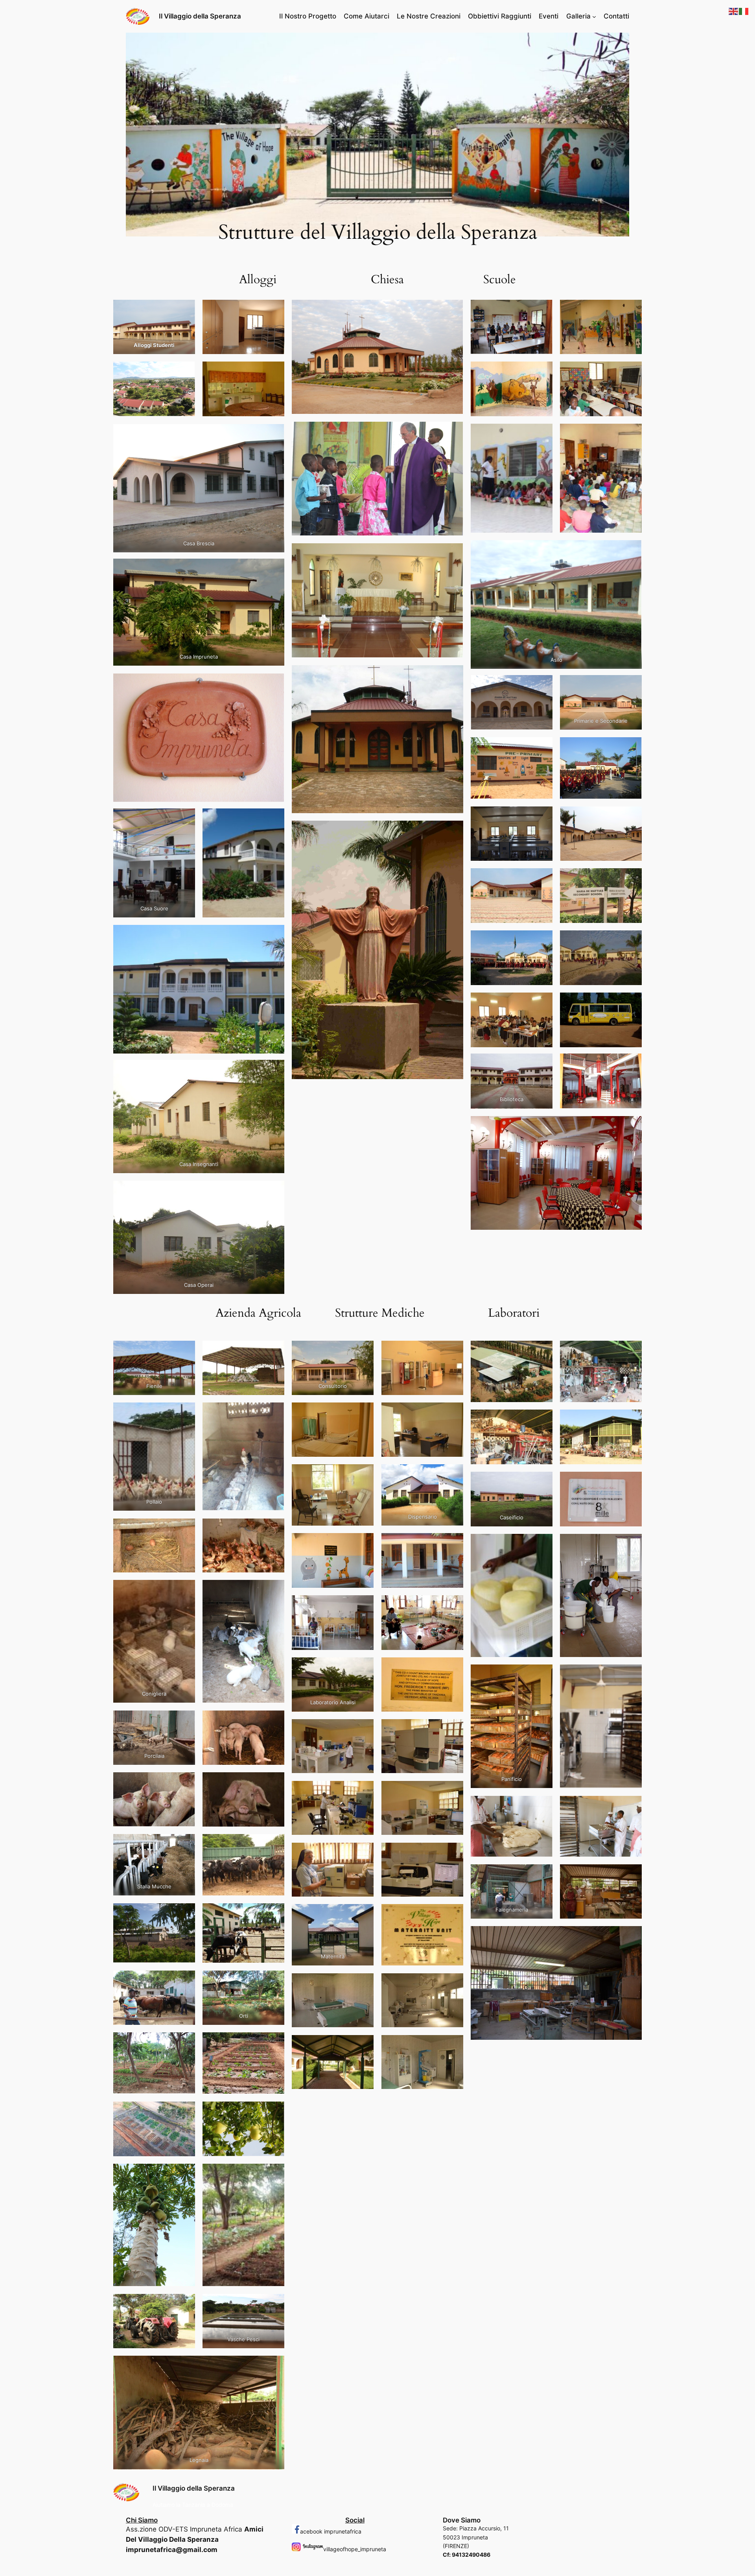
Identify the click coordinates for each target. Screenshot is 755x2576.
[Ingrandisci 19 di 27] (185, 2043)
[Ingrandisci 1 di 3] (185, 819)
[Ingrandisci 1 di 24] (363, 1351)
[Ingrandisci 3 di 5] (185, 372)
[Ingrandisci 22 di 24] (453, 1984)
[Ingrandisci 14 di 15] (632, 1875)
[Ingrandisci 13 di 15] (542, 1875)
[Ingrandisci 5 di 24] (363, 1474)
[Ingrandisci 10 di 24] (453, 1605)
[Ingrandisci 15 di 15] (632, 1936)
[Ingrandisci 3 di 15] (542, 1420)
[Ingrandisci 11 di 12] (542, 1003)
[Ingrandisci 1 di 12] (542, 685)
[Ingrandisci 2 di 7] (632, 310)
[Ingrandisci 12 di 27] (274, 1783)
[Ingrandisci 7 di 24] (363, 1543)
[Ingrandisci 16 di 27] (274, 1914)
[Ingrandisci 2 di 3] (274, 819)
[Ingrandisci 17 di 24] (363, 1853)
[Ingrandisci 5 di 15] (542, 1482)
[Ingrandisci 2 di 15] (632, 1351)
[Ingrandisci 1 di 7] (542, 310)
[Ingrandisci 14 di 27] (274, 1844)
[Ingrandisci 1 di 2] (274, 569)
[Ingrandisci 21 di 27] (185, 2112)
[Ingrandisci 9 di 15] (542, 1675)
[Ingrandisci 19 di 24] (363, 1914)
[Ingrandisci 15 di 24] (363, 1791)
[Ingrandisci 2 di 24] (453, 1351)
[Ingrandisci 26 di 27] (274, 2304)
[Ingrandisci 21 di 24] (363, 1984)
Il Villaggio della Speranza (200, 16)
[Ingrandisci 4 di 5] (274, 372)
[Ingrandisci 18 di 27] (274, 1981)
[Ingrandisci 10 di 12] (632, 941)
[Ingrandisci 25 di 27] (185, 2304)
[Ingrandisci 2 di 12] (632, 685)
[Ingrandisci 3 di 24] (363, 1413)
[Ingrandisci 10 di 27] (274, 1721)
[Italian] (744, 11)
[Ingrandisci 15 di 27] (185, 1914)
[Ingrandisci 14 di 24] (453, 1729)
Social (355, 2520)
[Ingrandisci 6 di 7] (632, 434)
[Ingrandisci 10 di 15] (632, 1675)
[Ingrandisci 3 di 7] (542, 372)
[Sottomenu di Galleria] (594, 16)
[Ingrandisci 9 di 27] (185, 1721)
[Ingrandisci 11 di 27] (185, 1783)
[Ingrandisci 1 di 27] (185, 1351)
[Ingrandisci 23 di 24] (363, 2045)
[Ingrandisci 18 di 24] (453, 1853)
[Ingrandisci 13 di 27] (185, 1844)
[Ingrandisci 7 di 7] (632, 550)
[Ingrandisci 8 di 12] (632, 878)
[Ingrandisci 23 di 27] (185, 2174)
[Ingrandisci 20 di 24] (453, 1914)
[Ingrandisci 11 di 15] (542, 1806)
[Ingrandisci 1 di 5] (185, 310)
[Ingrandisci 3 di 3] (274, 935)
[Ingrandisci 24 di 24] (453, 2045)
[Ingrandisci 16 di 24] (453, 1791)
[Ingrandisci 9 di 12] (542, 941)
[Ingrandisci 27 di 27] (274, 2366)
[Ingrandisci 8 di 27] (274, 1590)
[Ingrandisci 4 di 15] (632, 1420)
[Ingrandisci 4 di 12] (632, 747)
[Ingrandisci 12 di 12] (632, 1003)
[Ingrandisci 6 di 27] (274, 1529)
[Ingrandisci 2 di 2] (274, 684)
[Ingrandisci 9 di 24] (363, 1605)
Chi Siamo (142, 2520)
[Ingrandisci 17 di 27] (185, 1981)
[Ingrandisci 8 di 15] (632, 1544)
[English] (734, 11)
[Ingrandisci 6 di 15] (632, 1482)
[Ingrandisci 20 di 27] (274, 2043)
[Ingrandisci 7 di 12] (542, 878)
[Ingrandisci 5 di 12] (542, 817)
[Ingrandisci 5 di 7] (542, 434)
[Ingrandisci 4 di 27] (274, 1413)
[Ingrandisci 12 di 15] (632, 1806)
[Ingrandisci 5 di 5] (274, 434)
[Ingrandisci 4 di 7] (632, 372)
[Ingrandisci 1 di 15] (542, 1351)
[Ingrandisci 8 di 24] (453, 1543)
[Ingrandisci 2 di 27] (274, 1351)
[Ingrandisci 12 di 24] (453, 1668)
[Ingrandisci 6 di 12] (632, 817)
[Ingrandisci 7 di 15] (542, 1544)
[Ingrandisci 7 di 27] (185, 1590)
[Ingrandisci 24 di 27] (274, 2174)
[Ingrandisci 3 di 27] (185, 1413)
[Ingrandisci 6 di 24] (453, 1474)
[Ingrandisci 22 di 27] (274, 2112)
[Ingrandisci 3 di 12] (542, 747)
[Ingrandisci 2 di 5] (274, 310)
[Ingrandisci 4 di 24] (453, 1413)
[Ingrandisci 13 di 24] (363, 1729)
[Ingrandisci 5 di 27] (185, 1529)
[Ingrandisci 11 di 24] (363, 1668)
